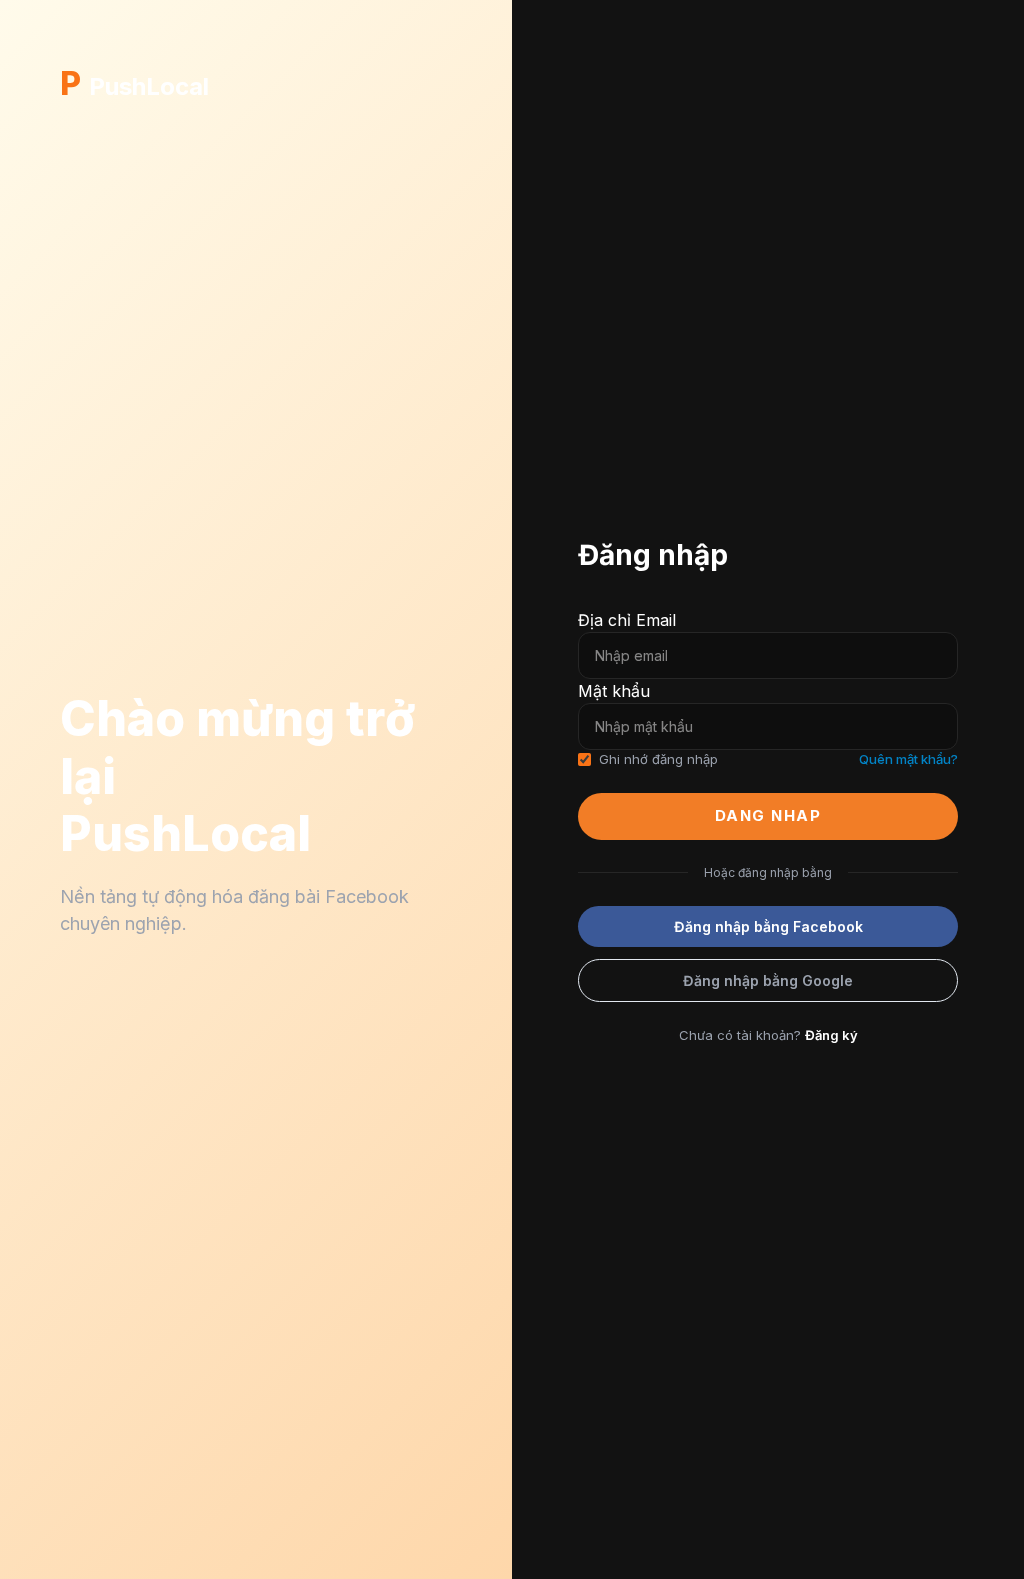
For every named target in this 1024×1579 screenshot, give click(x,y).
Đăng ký (831, 1035)
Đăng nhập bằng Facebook (768, 926)
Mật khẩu (614, 691)
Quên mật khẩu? (908, 759)
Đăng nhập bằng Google (768, 980)
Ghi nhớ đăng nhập (658, 759)
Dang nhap (768, 815)
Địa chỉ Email (627, 620)
